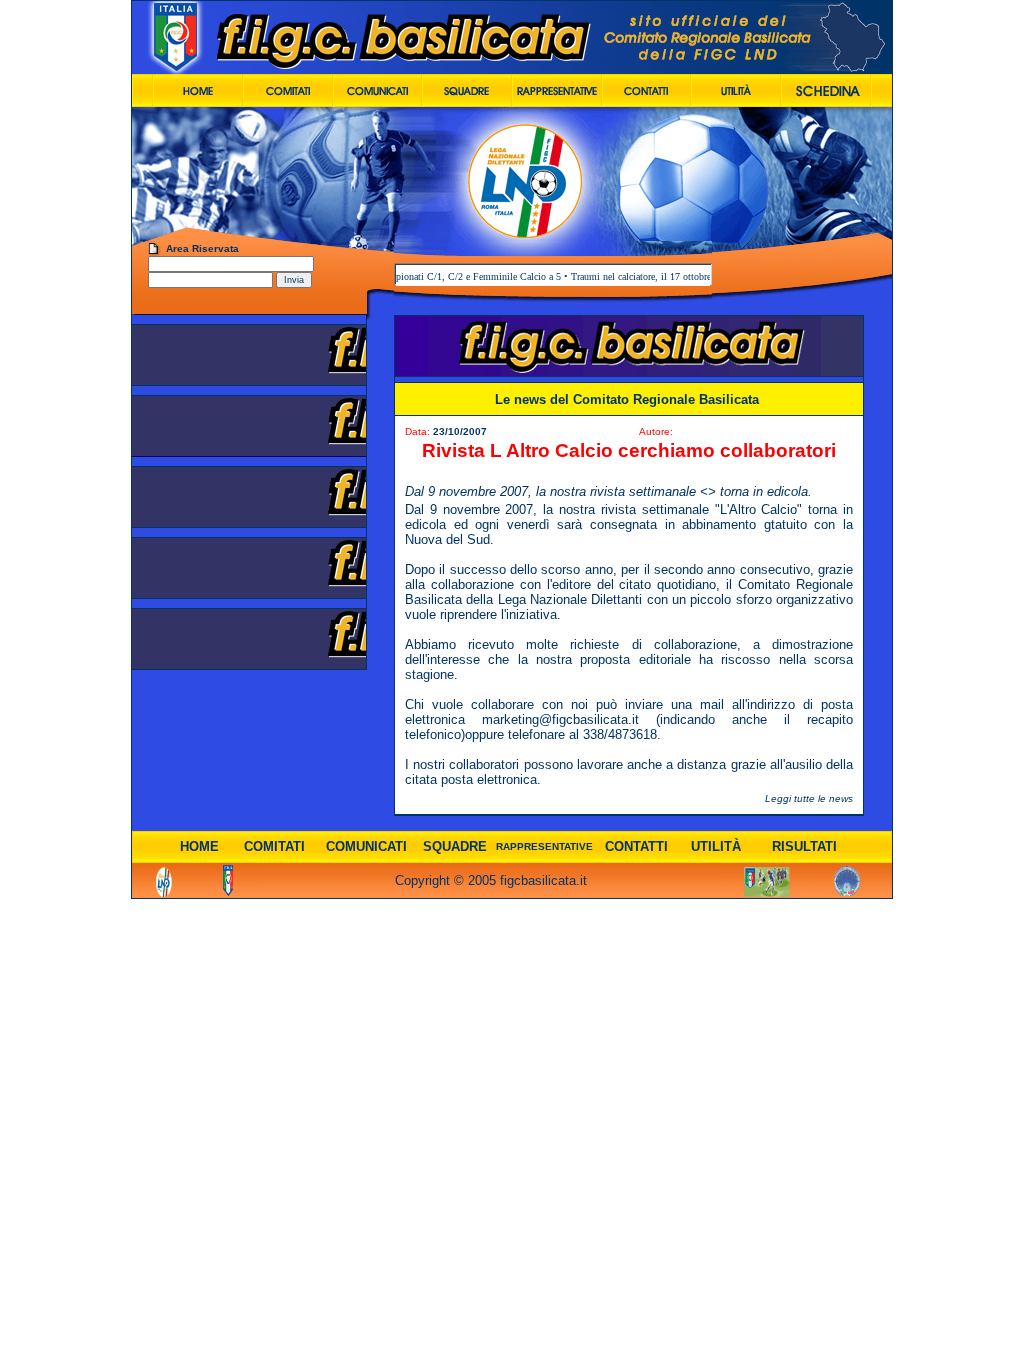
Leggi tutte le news (809, 798)
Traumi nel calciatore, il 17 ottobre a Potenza (643, 276)
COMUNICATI (366, 846)
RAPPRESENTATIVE (544, 846)
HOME (199, 846)
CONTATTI (636, 846)
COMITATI (274, 846)
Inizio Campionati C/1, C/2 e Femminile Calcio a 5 (438, 276)
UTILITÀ (716, 846)
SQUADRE (455, 846)
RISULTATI (804, 846)
